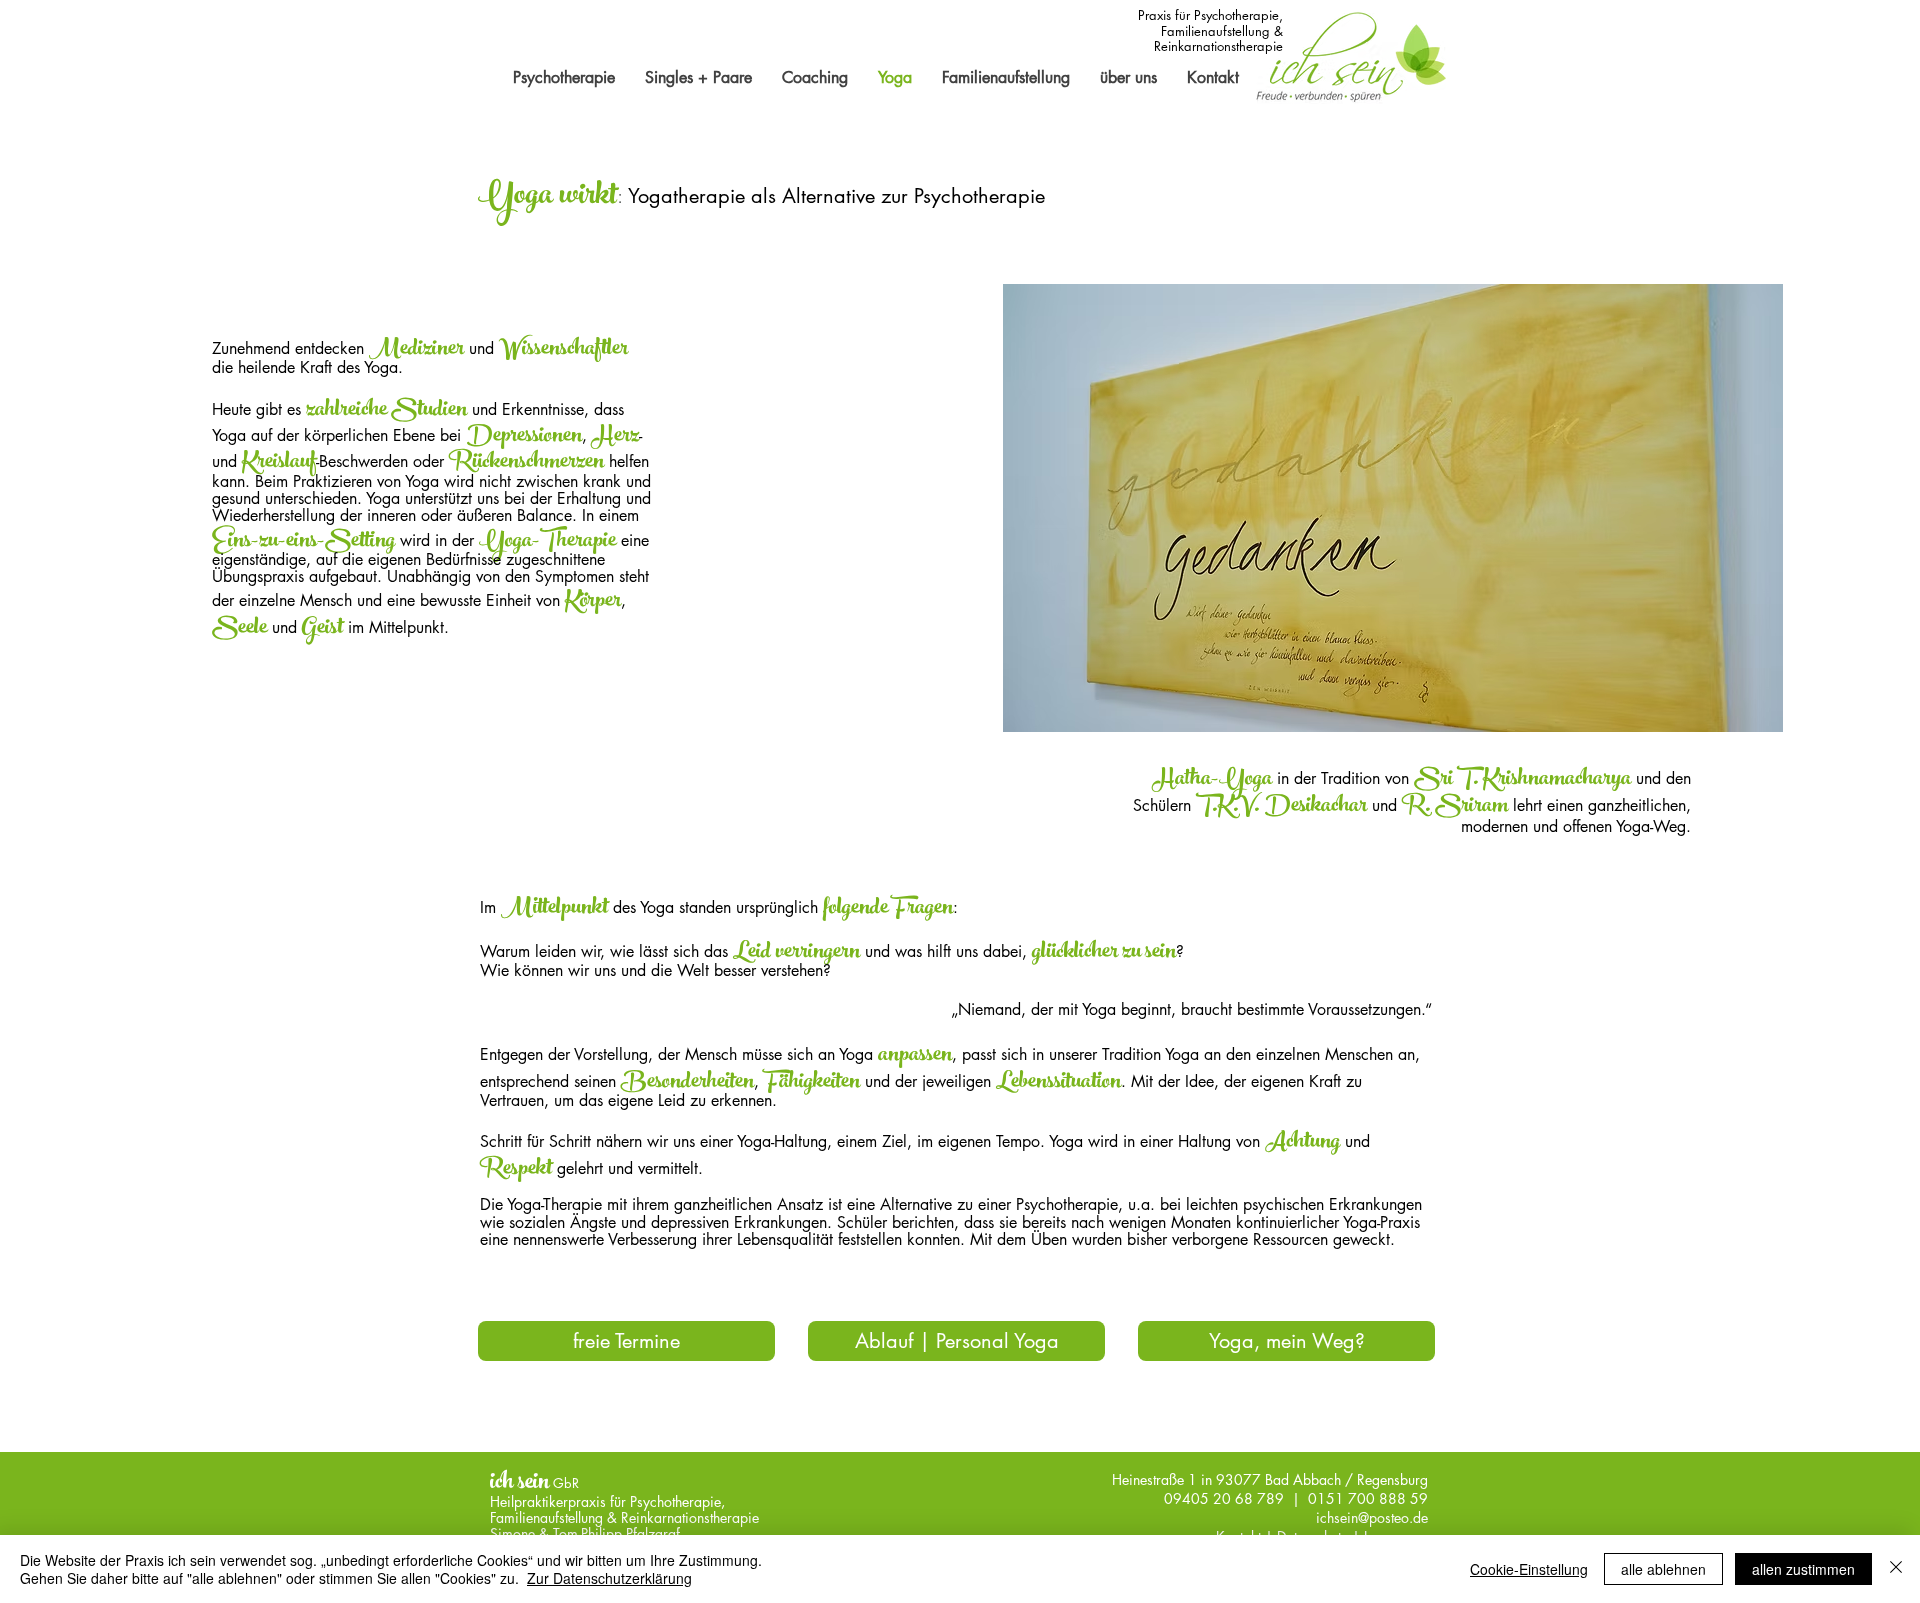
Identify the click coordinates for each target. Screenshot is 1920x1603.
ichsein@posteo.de (1372, 1517)
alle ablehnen (1663, 1569)
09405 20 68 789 (1224, 1498)
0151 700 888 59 (1366, 1498)
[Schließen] (1896, 1569)
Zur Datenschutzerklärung (609, 1578)
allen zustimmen (1803, 1569)
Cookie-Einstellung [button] (1529, 1569)
